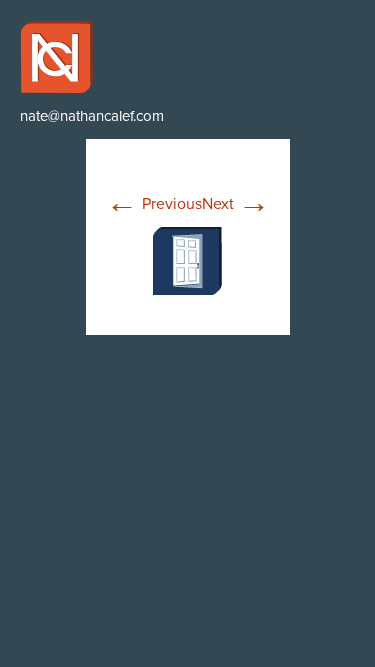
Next (236, 204)
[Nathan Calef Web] (187, 57)
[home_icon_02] (187, 260)
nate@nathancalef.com (92, 116)
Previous (154, 204)
